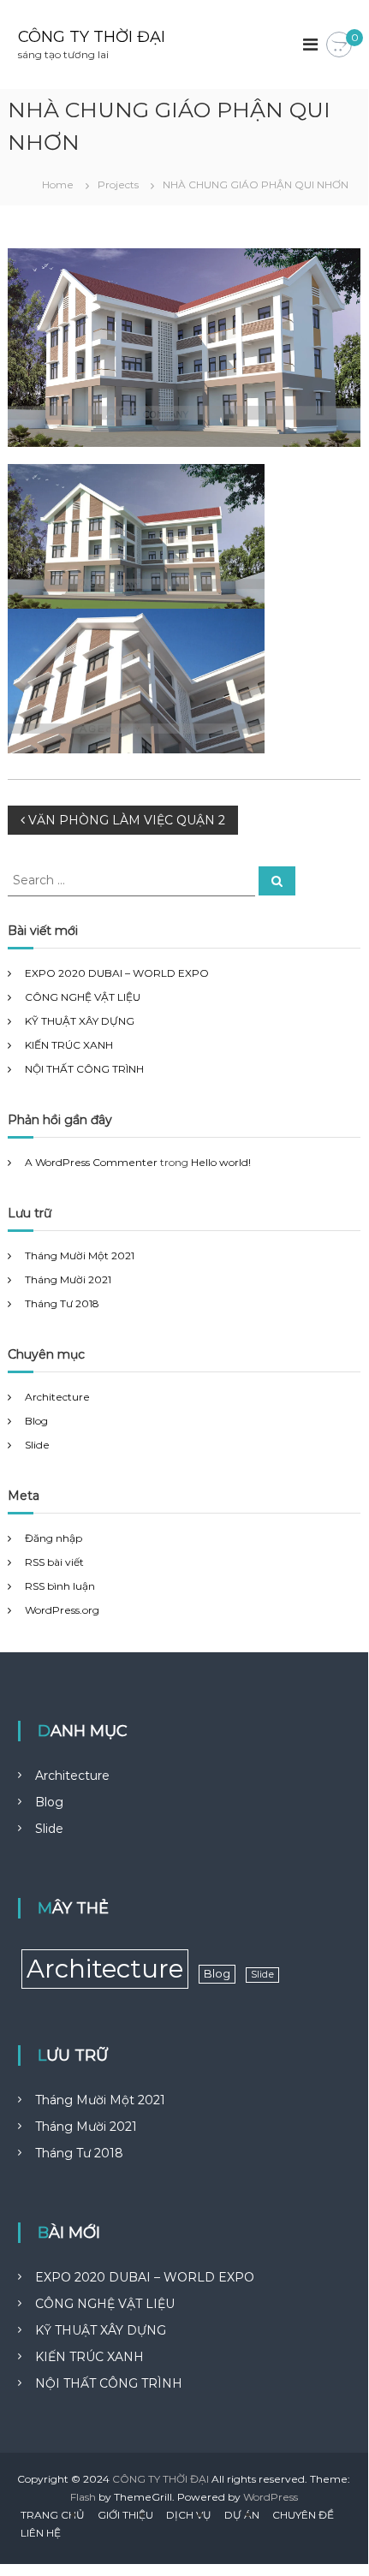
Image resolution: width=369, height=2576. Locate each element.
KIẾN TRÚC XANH (69, 1045)
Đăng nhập (54, 1538)
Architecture (57, 1397)
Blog (36, 1421)
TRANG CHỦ (53, 2515)
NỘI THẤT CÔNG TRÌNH (84, 1069)
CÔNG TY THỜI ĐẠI (92, 37)
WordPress (271, 2497)
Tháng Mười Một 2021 (80, 1255)
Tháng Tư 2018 (62, 1303)
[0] (339, 45)
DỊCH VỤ (189, 2515)
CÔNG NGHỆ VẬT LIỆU (83, 997)
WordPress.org (62, 1610)
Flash (83, 2497)
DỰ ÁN (242, 2515)
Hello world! (221, 1162)
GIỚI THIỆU (125, 2515)
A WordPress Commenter (91, 1162)
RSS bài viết (54, 1562)
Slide (37, 1445)
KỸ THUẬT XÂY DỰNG (80, 1021)
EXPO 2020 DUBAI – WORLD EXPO (117, 973)
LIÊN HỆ (41, 2533)
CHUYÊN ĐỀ (303, 2515)
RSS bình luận (60, 1586)
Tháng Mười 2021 (68, 1279)
